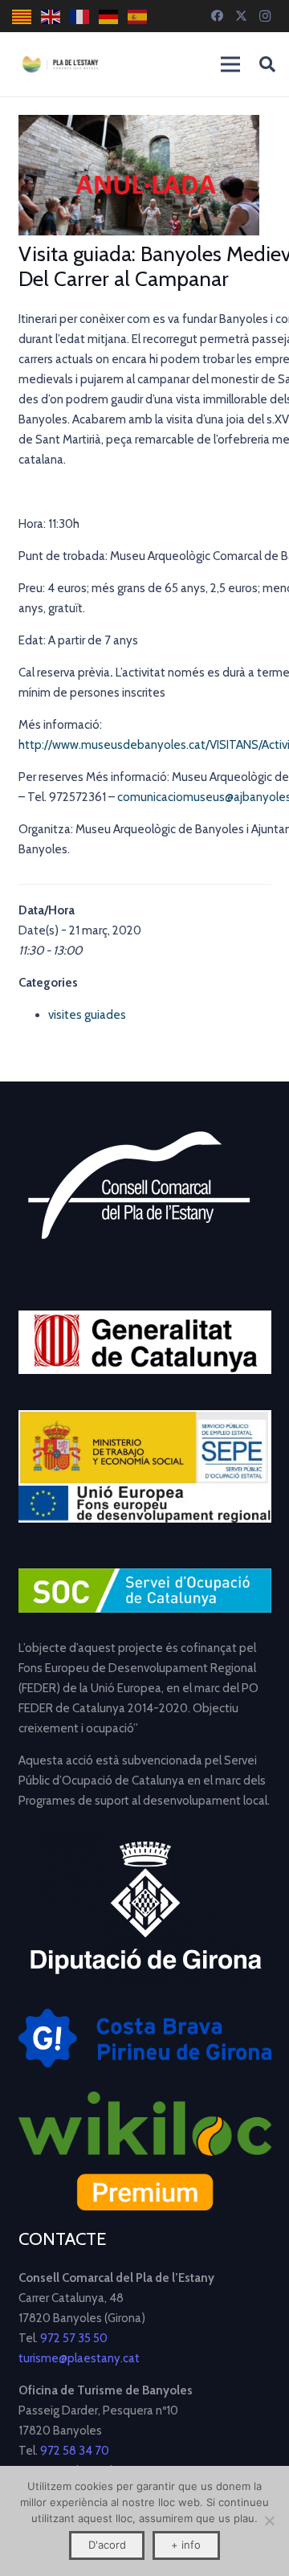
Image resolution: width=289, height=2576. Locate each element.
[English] (51, 16)
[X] (241, 16)
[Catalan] (22, 16)
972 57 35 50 (74, 2338)
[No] (269, 2521)
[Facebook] (217, 16)
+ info (186, 2545)
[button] (267, 64)
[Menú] (230, 64)
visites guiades (87, 1015)
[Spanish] (138, 16)
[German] (109, 16)
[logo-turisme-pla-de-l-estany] (60, 64)
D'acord (107, 2545)
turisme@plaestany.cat (79, 2358)
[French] (80, 16)
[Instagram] (265, 16)
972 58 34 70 (75, 2451)
